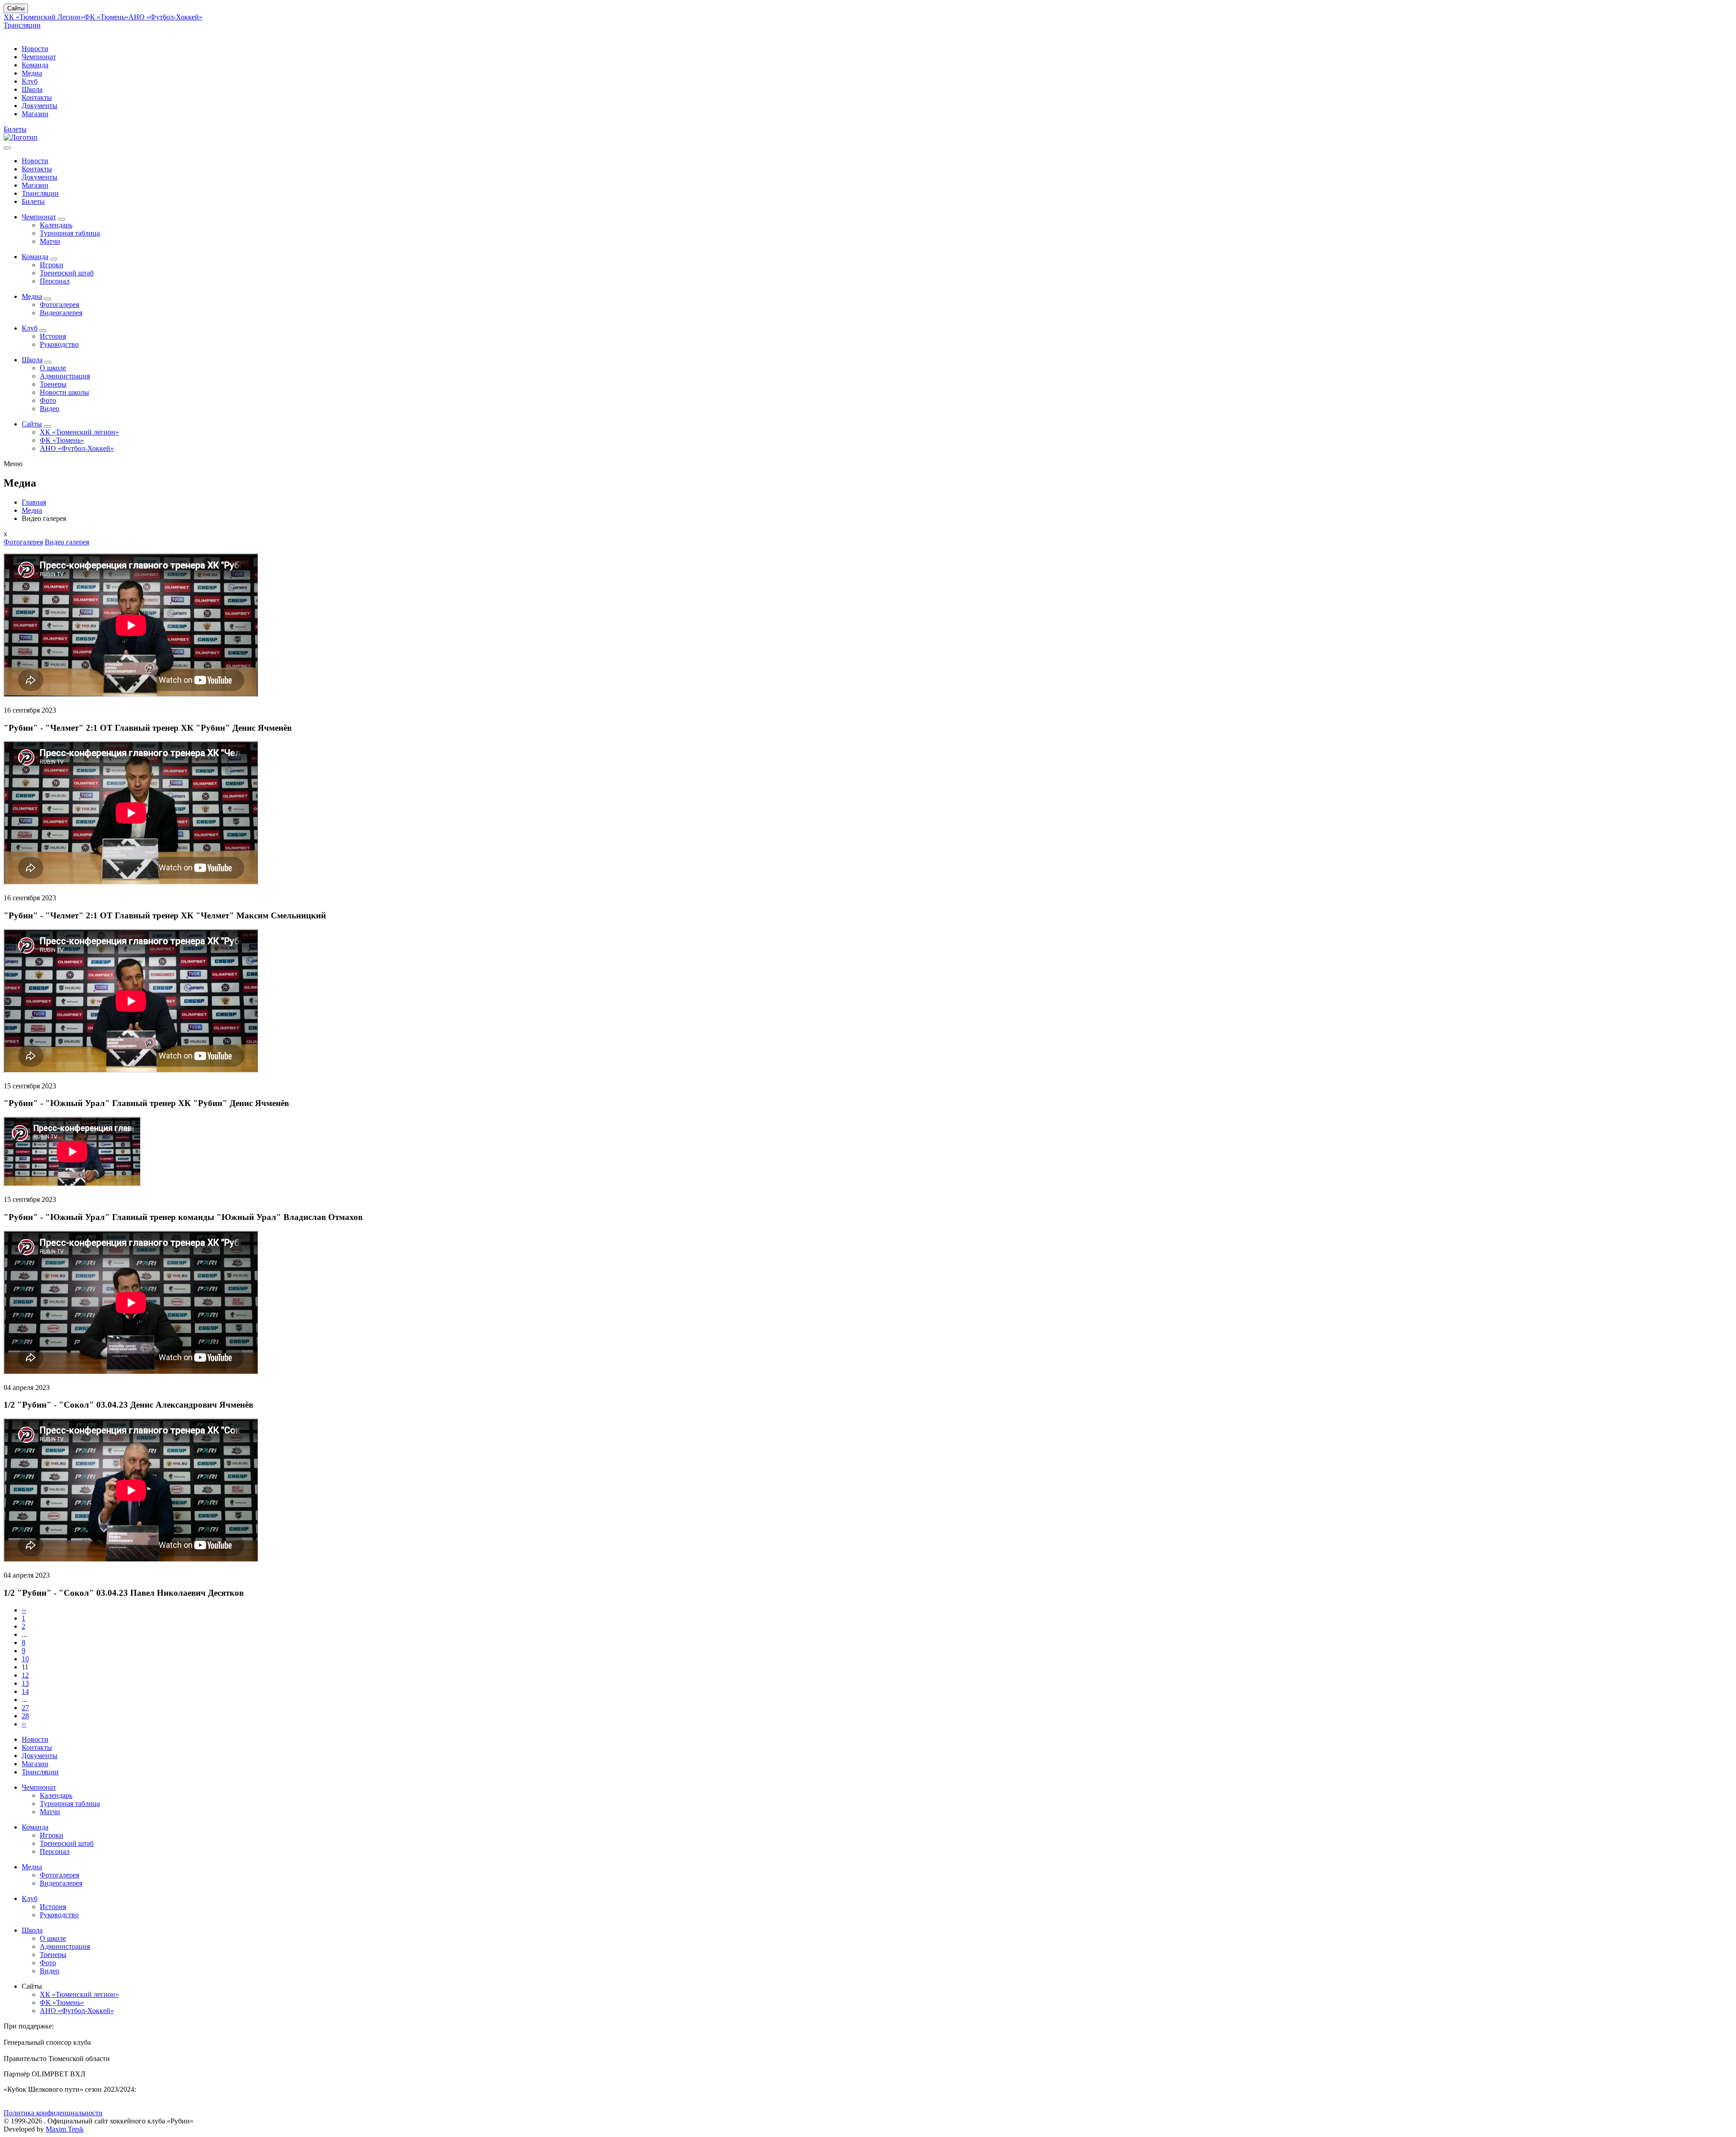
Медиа (32, 73)
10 (25, 1659)
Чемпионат (39, 57)
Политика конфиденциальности (53, 2113)
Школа (32, 89)
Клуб (30, 81)
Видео (50, 409)
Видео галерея (67, 542)
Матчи (50, 241)
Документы (40, 106)
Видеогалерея (61, 313)
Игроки (52, 265)
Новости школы (64, 392)
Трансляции (22, 25)
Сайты (16, 8)
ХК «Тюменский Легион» (44, 17)
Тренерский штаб (67, 273)
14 (25, 1691)
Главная (34, 502)
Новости (35, 49)
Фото (48, 400)
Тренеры (53, 384)
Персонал (55, 281)
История (53, 336)
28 (25, 1716)
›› (24, 1724)
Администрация (65, 376)
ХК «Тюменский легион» (79, 432)
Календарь (56, 225)
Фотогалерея (59, 305)
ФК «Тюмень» (106, 17)
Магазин (35, 114)
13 (25, 1683)
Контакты (37, 97)
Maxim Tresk (65, 2129)
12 (25, 1675)
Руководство (59, 344)
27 (25, 1708)
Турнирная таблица (70, 233)
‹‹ (24, 1610)
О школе (53, 368)
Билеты (15, 129)
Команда (35, 65)
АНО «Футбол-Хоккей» (165, 17)
